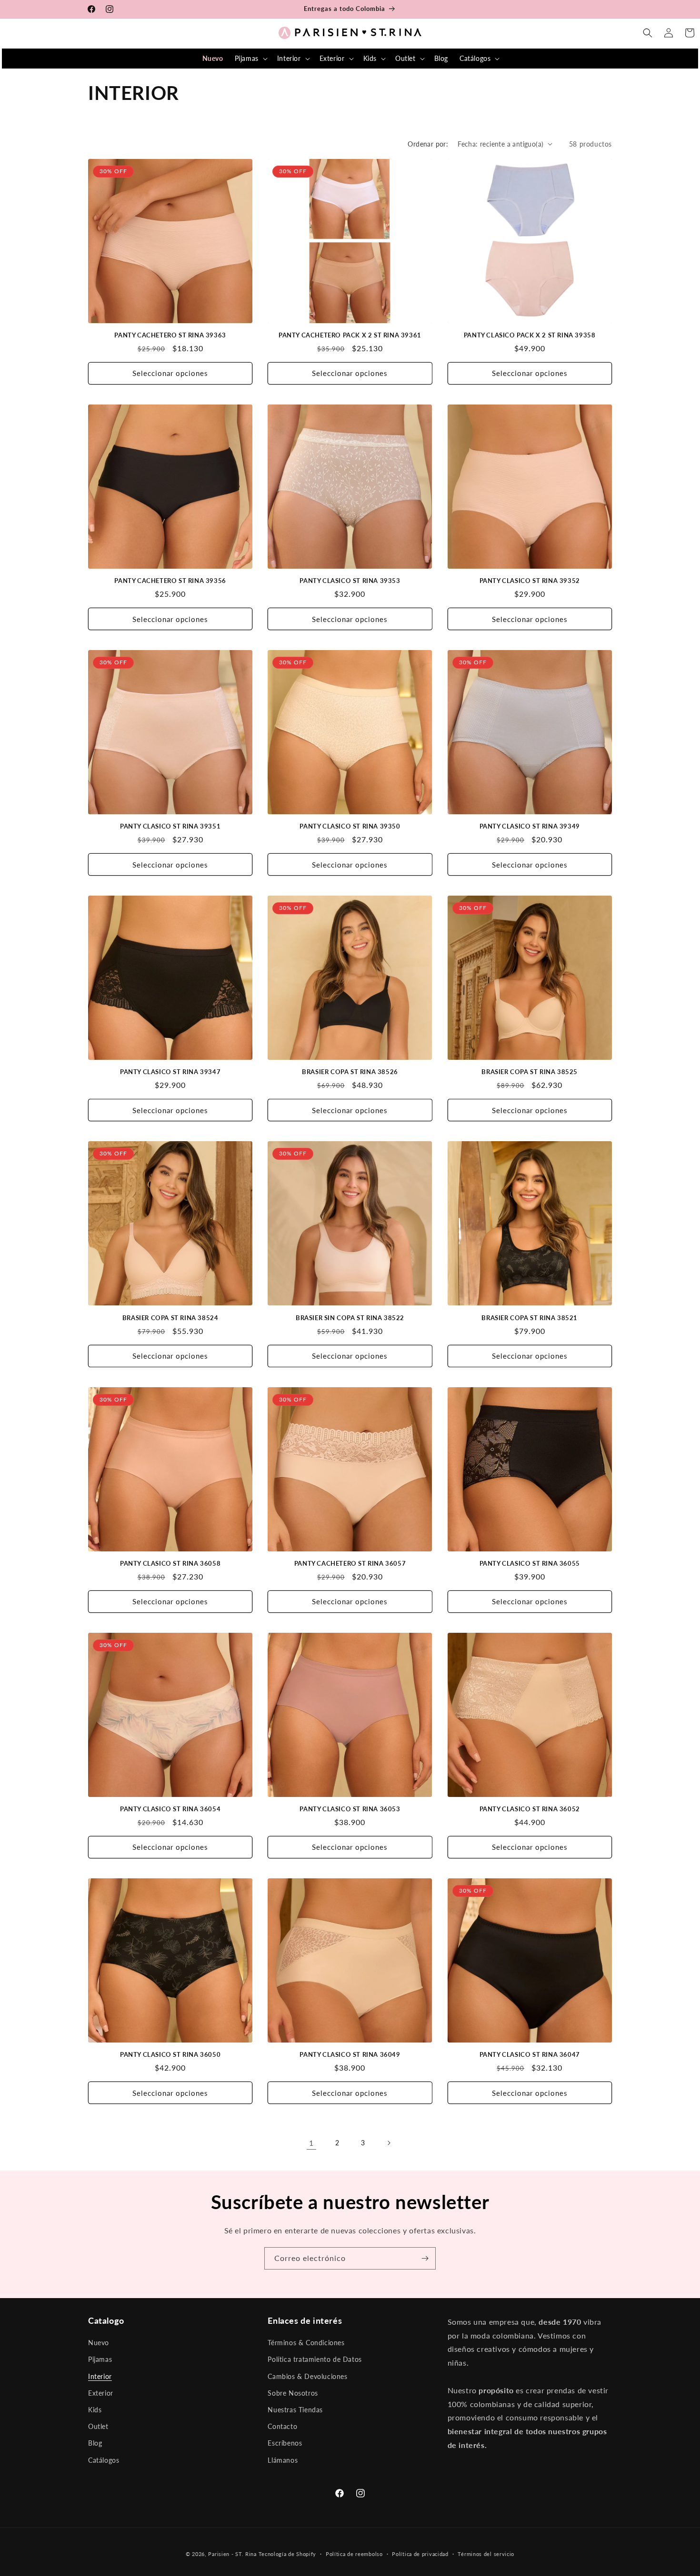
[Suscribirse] (425, 2258)
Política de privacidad (420, 2554)
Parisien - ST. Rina (232, 2554)
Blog (95, 2443)
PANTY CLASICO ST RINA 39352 (530, 581)
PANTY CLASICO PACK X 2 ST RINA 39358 (530, 335)
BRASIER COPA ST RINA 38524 (170, 1318)
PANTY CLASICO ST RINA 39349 (530, 826)
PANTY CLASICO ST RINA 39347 (170, 1072)
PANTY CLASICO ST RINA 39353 (350, 581)
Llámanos (283, 2460)
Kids (95, 2410)
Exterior (101, 2393)
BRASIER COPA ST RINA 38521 (530, 1318)
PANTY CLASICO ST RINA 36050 (170, 2054)
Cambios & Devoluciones (307, 2376)
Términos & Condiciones (306, 2343)
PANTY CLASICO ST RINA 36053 (350, 1809)
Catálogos (104, 2460)
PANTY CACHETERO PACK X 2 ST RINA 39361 (350, 335)
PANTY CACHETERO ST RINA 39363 (170, 335)
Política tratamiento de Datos (315, 2359)
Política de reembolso (354, 2554)
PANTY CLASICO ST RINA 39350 (350, 826)
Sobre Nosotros (293, 2393)
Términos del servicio (486, 2554)
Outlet (98, 2426)
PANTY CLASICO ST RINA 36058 (170, 1563)
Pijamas (100, 2359)
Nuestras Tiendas (295, 2410)
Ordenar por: (428, 144)
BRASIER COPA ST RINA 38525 (530, 1072)
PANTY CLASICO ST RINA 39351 (170, 826)
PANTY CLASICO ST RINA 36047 (530, 2054)
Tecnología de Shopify (288, 2554)
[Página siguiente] (389, 2143)
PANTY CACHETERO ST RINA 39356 (170, 581)
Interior (100, 2376)
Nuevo (99, 2343)
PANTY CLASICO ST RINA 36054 (170, 1809)
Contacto (282, 2426)
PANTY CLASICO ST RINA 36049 (350, 2054)
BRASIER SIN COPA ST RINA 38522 (350, 1318)
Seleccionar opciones (170, 373)
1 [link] (311, 2143)
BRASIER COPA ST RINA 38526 (350, 1072)
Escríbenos (285, 2443)
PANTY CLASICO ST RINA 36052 (530, 1809)
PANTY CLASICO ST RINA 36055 (530, 1563)
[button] (250, 59)
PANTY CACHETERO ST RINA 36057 (350, 1563)
